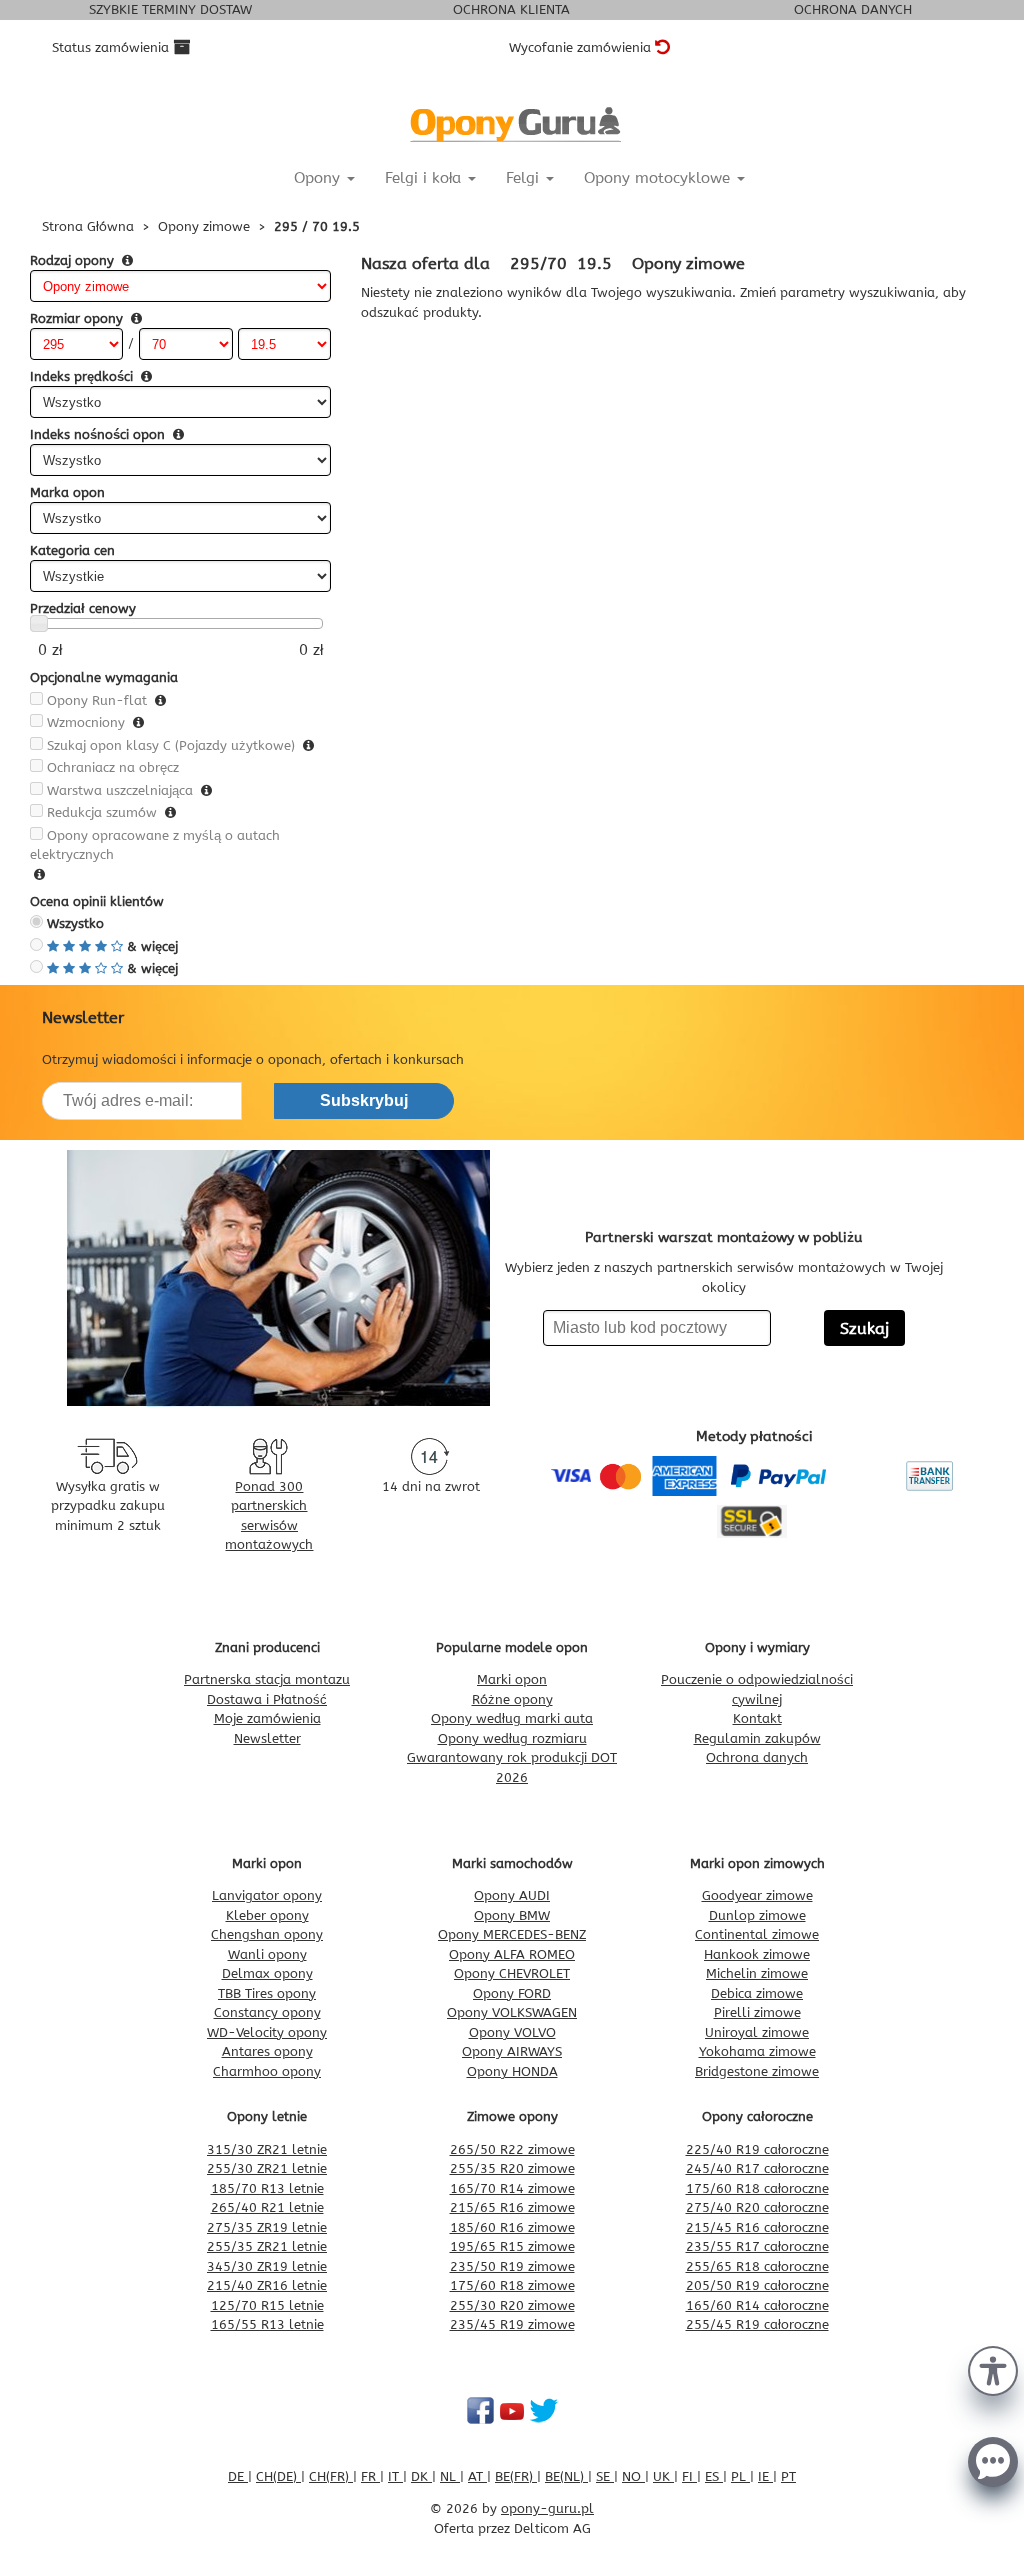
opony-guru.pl (547, 2508)
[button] (993, 2369)
